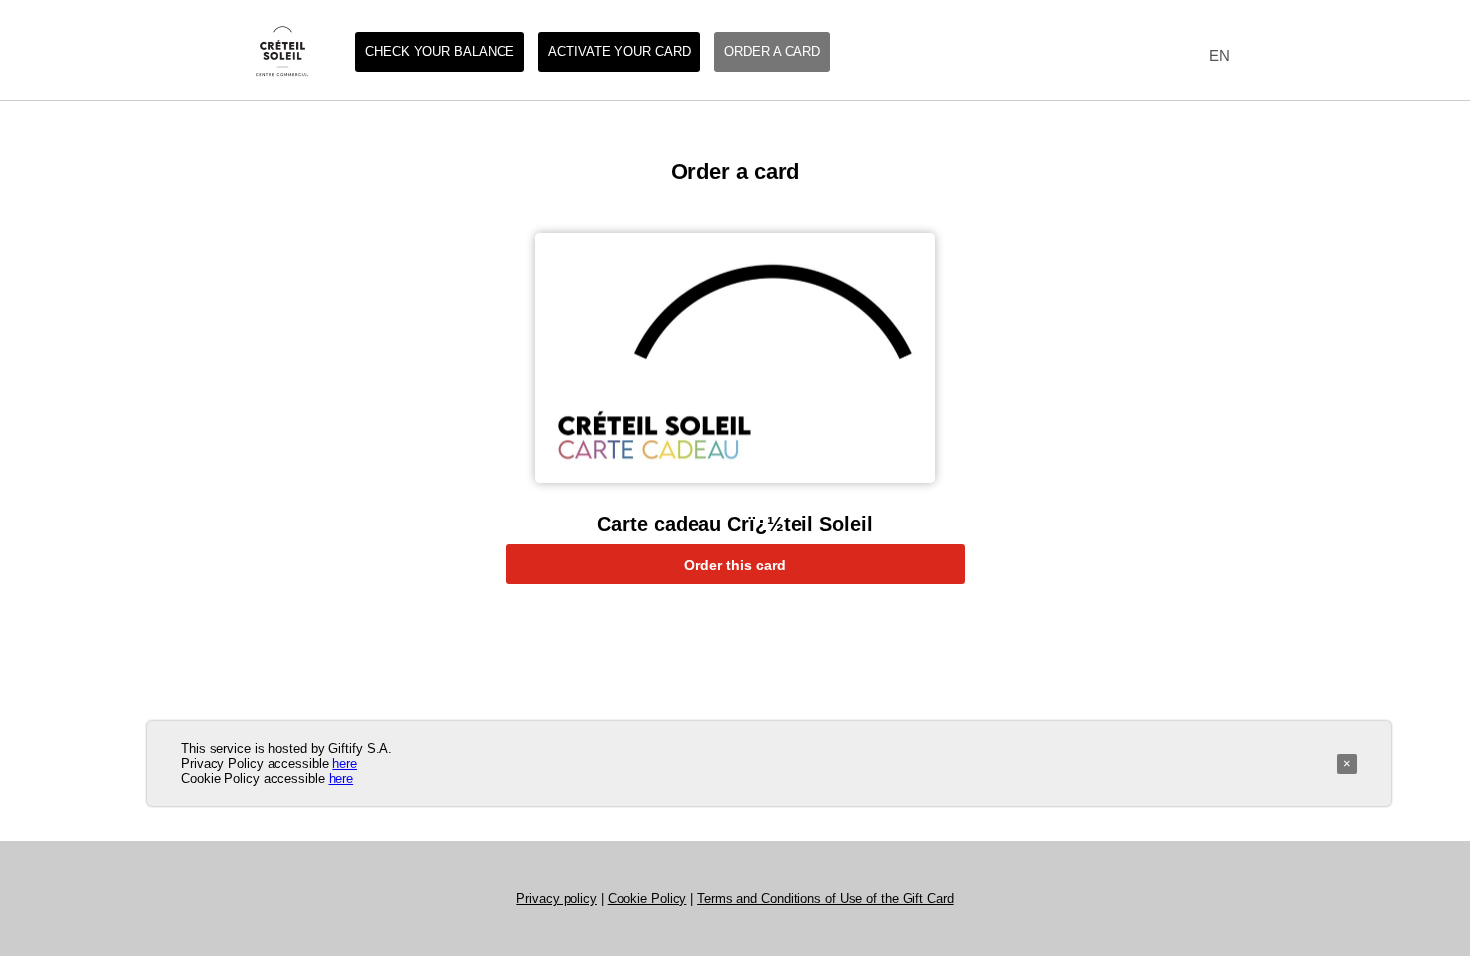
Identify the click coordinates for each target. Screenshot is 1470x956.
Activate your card (619, 51)
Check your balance (439, 51)
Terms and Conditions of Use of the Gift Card (825, 898)
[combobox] (1214, 56)
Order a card (772, 51)
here (344, 763)
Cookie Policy (647, 898)
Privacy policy (556, 898)
